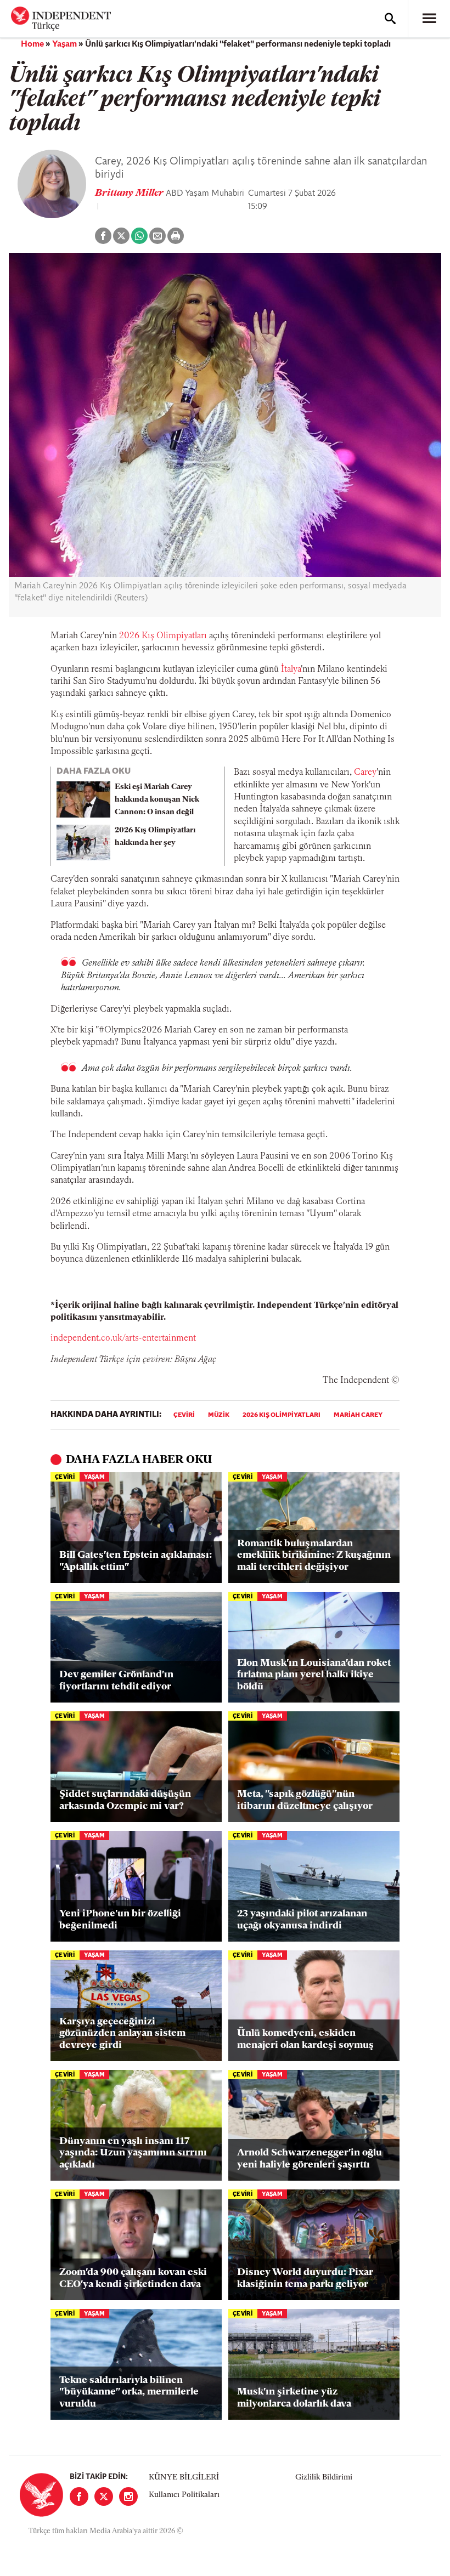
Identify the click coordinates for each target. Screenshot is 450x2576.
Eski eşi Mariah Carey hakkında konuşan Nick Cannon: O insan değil (157, 800)
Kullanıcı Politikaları (184, 2495)
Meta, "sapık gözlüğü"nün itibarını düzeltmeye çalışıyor (305, 1801)
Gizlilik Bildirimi (324, 2478)
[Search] (390, 19)
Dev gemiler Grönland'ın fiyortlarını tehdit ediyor (116, 1681)
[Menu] (429, 19)
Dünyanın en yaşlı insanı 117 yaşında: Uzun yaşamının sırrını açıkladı (133, 2154)
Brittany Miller (130, 194)
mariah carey (358, 1415)
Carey (365, 773)
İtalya (291, 669)
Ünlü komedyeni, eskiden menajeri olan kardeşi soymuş (305, 2040)
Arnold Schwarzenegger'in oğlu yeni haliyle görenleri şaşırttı (310, 2159)
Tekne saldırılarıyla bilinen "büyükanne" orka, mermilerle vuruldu (129, 2393)
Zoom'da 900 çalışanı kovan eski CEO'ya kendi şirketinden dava (133, 2279)
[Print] (176, 236)
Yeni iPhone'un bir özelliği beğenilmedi (120, 1920)
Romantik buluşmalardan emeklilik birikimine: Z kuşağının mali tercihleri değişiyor (314, 1556)
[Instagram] (128, 2496)
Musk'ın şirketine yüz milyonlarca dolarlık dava (294, 2398)
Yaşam (64, 44)
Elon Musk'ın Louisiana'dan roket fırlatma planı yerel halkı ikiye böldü (314, 1675)
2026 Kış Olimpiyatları (163, 636)
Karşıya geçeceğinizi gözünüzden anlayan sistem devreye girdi (122, 2034)
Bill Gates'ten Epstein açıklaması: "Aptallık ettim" (136, 1562)
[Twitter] (104, 2496)
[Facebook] (79, 2496)
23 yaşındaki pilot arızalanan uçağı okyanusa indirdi (302, 1920)
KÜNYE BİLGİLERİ (184, 2478)
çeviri (184, 1415)
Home (32, 44)
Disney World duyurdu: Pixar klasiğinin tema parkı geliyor (305, 2279)
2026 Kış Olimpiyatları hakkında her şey (155, 837)
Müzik (219, 1415)
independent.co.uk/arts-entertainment (123, 1338)
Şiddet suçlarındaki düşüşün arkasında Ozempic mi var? (125, 1801)
